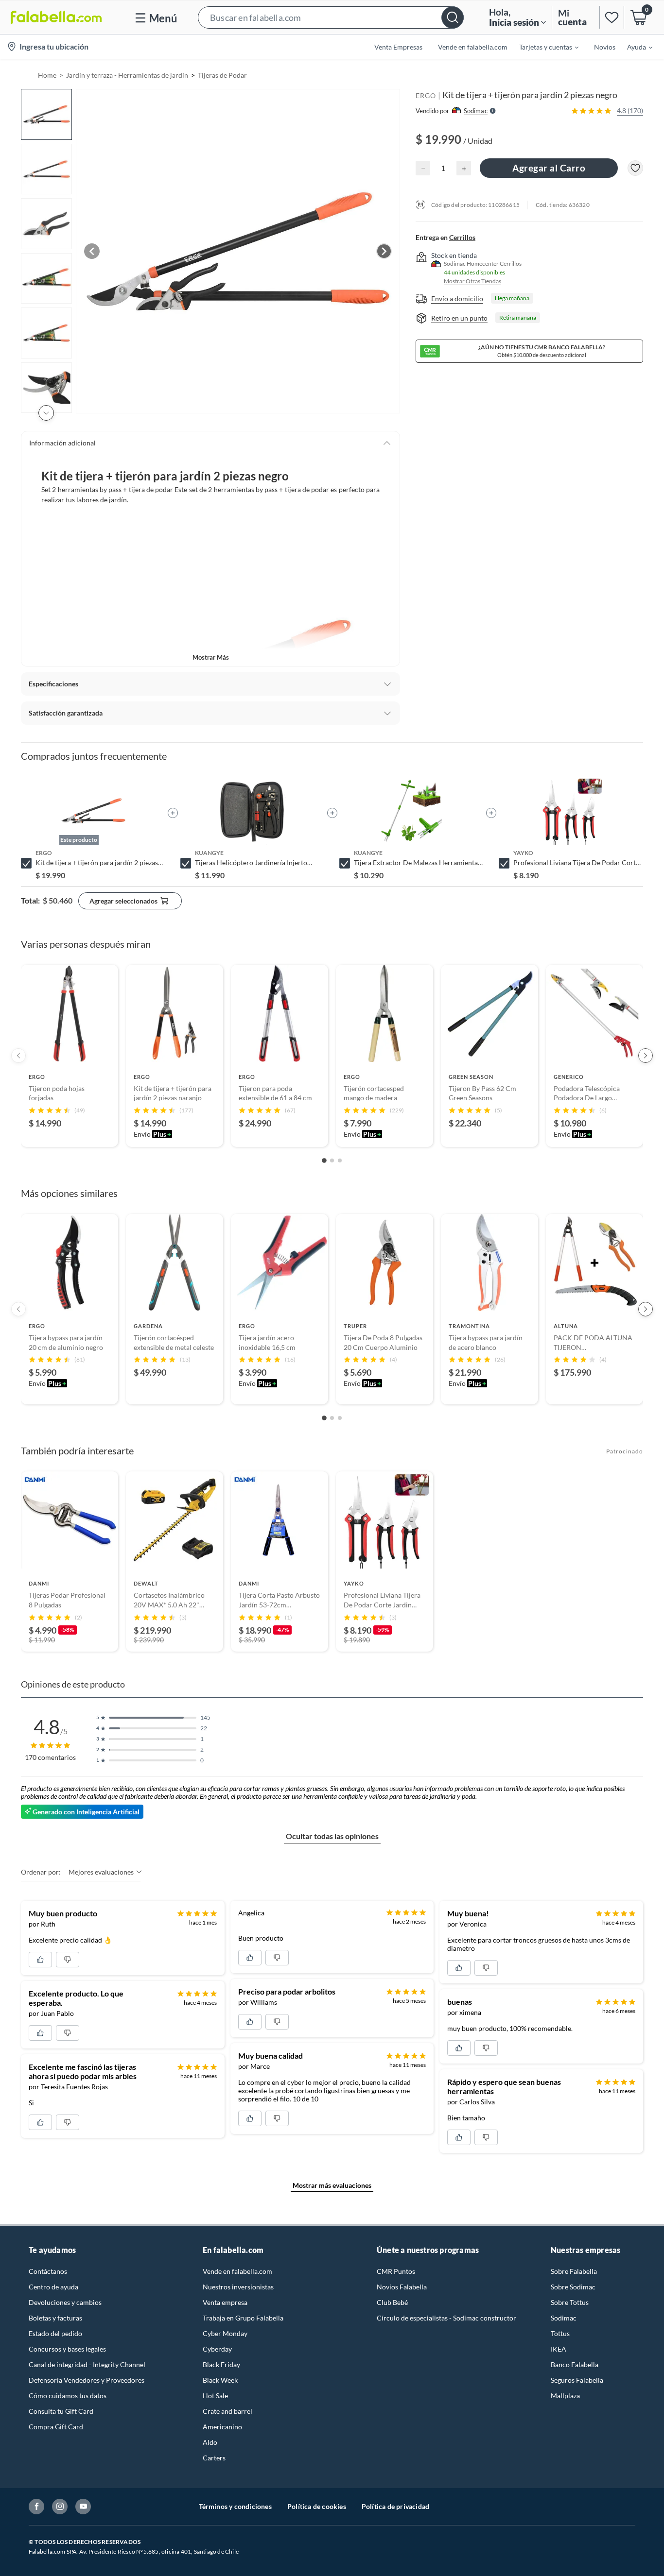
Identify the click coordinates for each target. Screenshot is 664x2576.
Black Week (220, 2380)
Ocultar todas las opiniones (332, 1836)
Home (47, 75)
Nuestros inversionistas (238, 2287)
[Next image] (384, 251)
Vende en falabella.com (237, 2271)
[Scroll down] (46, 413)
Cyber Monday (225, 2333)
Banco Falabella (575, 2364)
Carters (214, 2458)
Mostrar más (211, 657)
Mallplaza (565, 2396)
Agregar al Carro (549, 168)
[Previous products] (18, 1056)
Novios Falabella (402, 2287)
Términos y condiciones (235, 2506)
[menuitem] (543, 47)
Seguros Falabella (577, 2380)
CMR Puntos (396, 2271)
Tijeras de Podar (222, 75)
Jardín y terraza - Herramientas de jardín (127, 75)
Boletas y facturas (55, 2318)
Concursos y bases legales (67, 2349)
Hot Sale (215, 2396)
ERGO (426, 95)
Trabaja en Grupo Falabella (243, 2318)
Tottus (560, 2333)
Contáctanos (48, 2271)
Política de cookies (317, 2506)
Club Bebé (392, 2302)
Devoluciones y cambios (65, 2302)
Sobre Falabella (574, 2271)
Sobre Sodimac (573, 2287)
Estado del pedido (55, 2333)
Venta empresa (225, 2302)
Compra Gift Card (56, 2427)
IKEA (559, 2349)
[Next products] (646, 1056)
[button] (331, 17)
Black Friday (221, 2364)
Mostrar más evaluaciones (332, 2185)
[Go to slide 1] (324, 1160)
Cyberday (217, 2349)
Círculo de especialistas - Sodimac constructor (446, 2318)
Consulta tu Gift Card (61, 2411)
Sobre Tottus (570, 2302)
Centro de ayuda (53, 2287)
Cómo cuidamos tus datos (68, 2396)
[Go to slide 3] (340, 1160)
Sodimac (564, 2318)
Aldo (210, 2442)
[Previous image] (92, 251)
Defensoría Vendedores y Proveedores (87, 2380)
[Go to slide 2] (332, 1160)
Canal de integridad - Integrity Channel (87, 2364)
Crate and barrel (227, 2411)
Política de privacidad (395, 2506)
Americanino (222, 2427)
